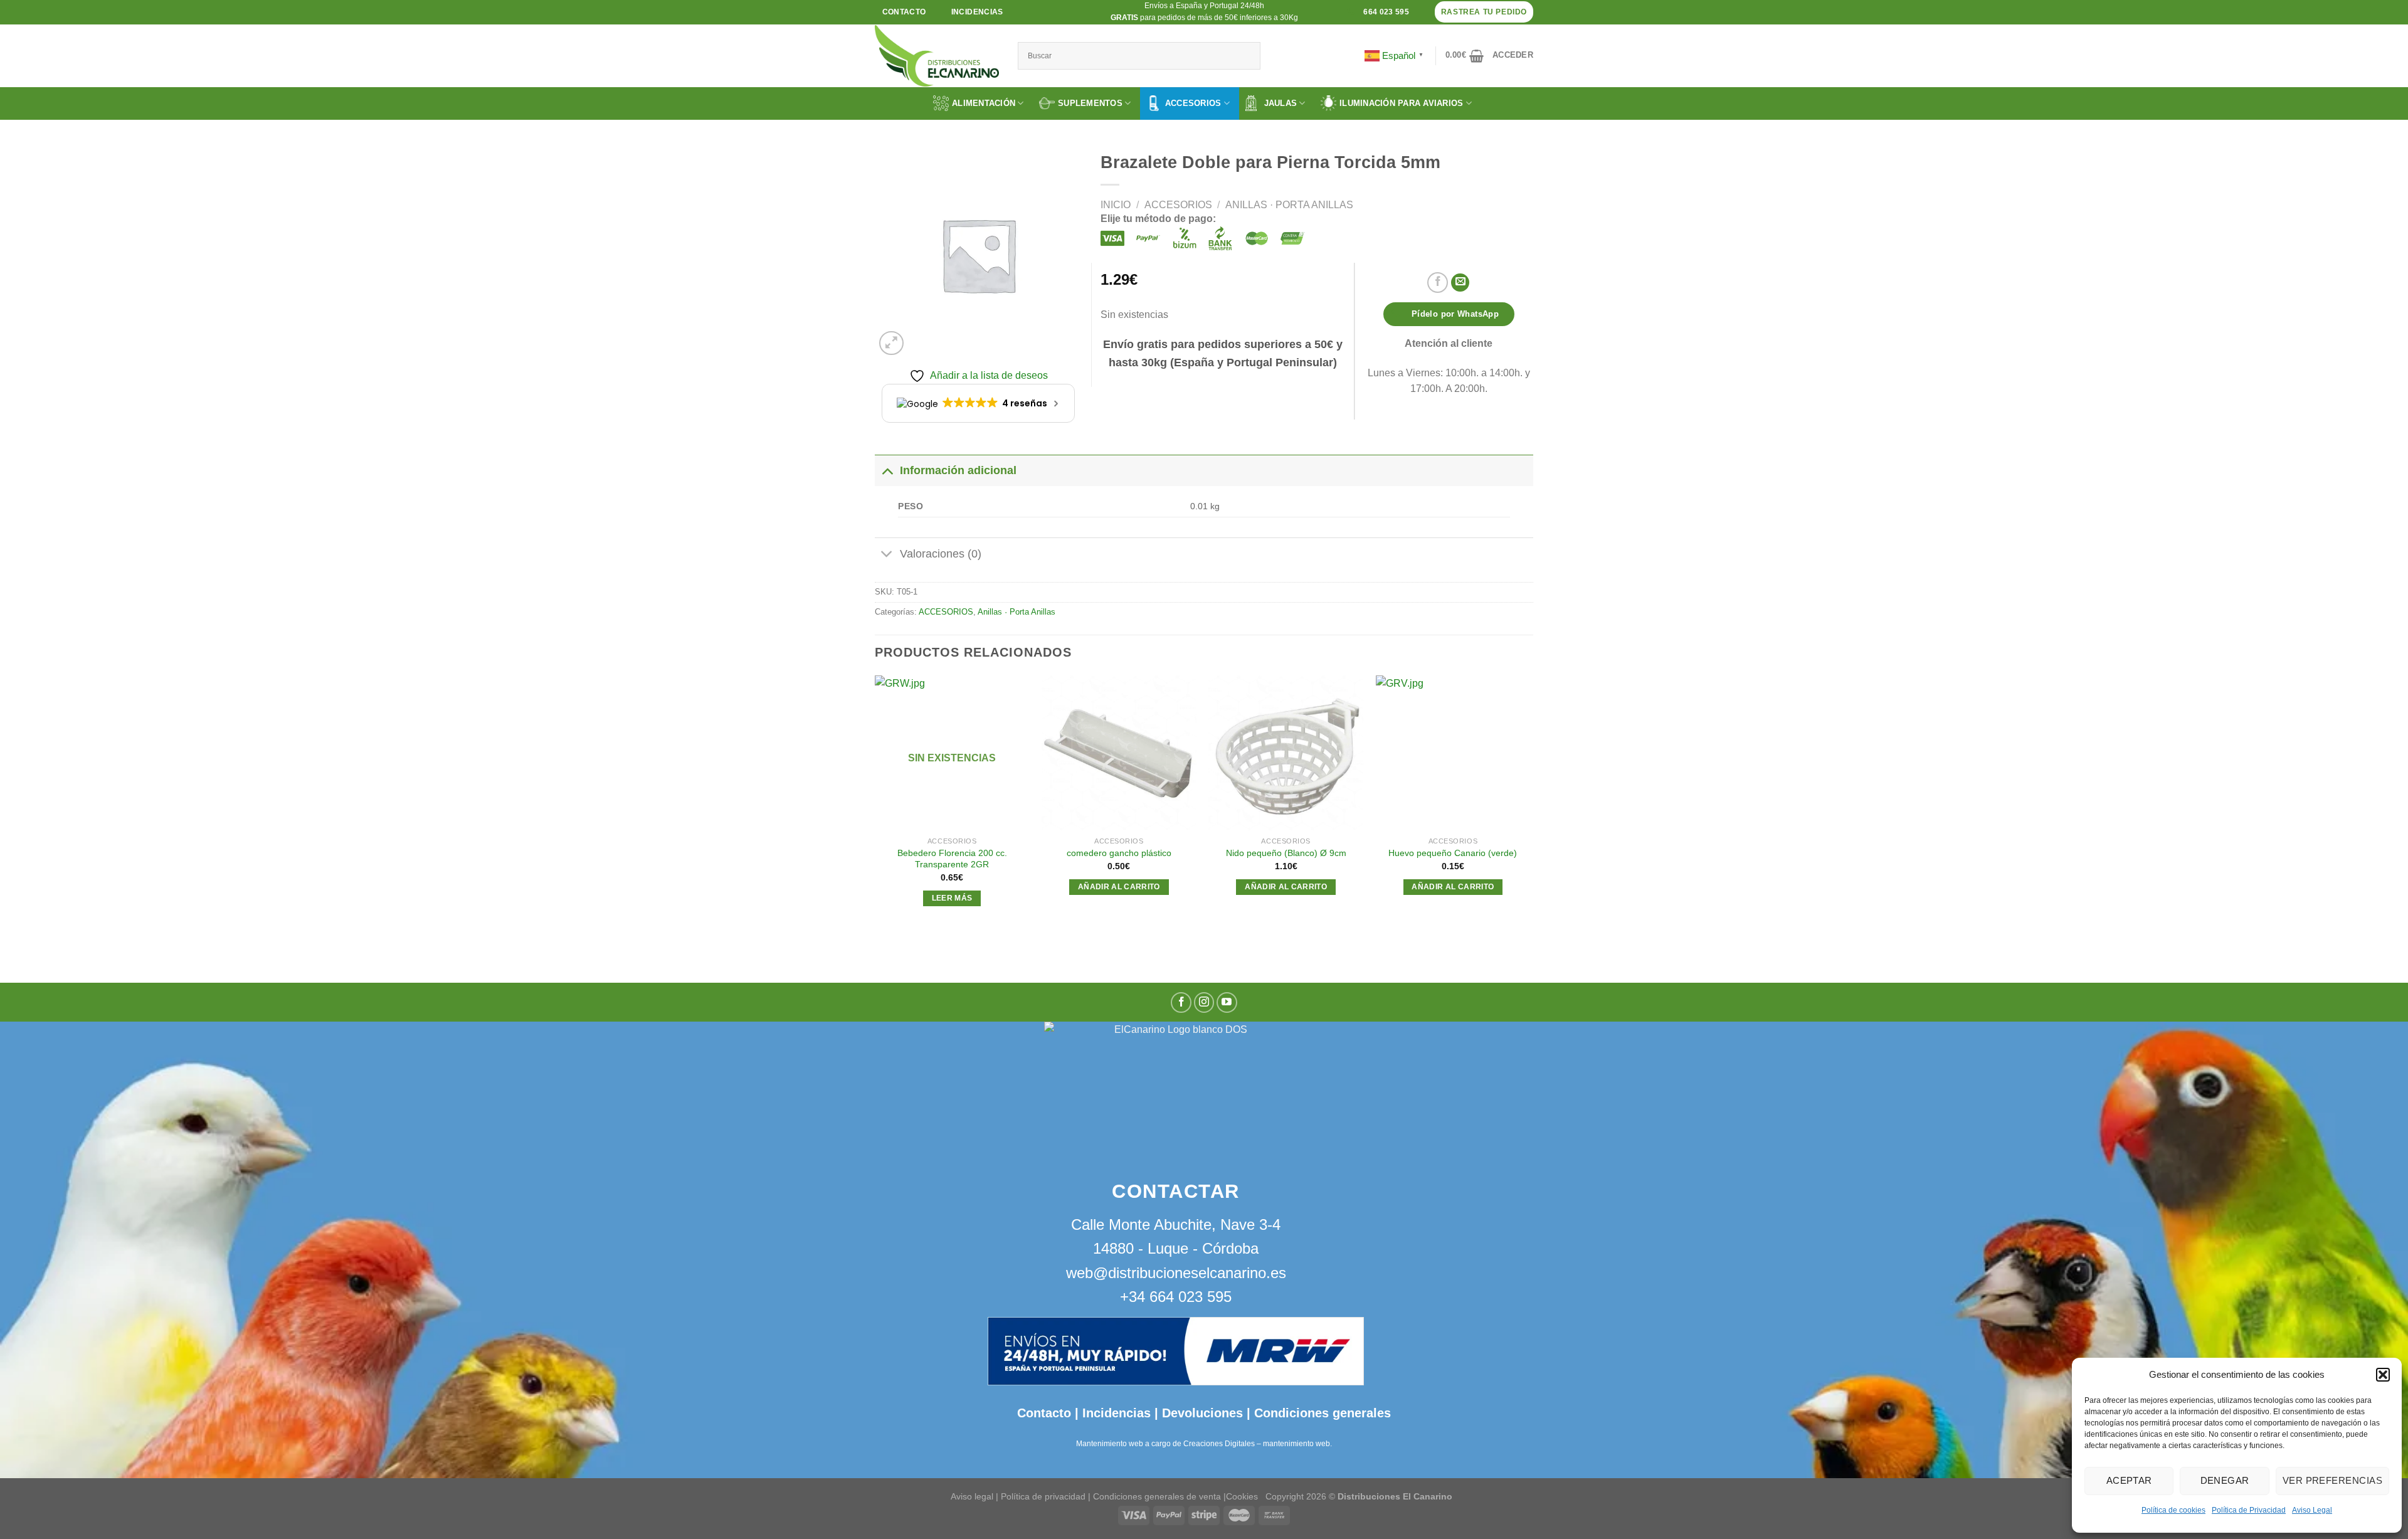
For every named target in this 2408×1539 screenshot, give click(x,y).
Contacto (1044, 1413)
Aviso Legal (2312, 1510)
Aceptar (2129, 1480)
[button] (2383, 1375)
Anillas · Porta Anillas (1289, 205)
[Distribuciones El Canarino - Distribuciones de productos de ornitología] (937, 56)
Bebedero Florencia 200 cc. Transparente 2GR (952, 859)
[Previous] (875, 803)
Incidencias (1115, 1413)
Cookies (1242, 1496)
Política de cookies (2173, 1510)
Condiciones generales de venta (1158, 1496)
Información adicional (958, 470)
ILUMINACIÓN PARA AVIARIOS (1402, 103)
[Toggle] (887, 470)
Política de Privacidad (2249, 1510)
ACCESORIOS (1193, 103)
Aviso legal (972, 1496)
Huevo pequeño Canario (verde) (1453, 853)
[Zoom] (891, 343)
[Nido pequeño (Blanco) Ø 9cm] (1286, 753)
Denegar (2225, 1480)
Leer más (952, 898)
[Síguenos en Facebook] (1181, 1002)
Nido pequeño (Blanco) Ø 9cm (1286, 853)
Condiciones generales (1323, 1413)
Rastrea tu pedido (1484, 12)
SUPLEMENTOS (1090, 103)
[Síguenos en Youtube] (1227, 1002)
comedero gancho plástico (1119, 853)
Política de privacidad (1043, 1496)
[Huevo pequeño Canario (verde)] (1453, 753)
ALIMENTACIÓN (984, 103)
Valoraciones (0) (941, 554)
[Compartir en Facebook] (1438, 283)
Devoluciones (1202, 1413)
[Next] (1529, 803)
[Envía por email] (1460, 283)
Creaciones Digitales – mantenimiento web (1257, 1444)
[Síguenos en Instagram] (1204, 1002)
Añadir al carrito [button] (1119, 887)
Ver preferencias (2332, 1480)
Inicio (1116, 205)
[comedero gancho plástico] (1119, 753)
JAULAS (1281, 103)
